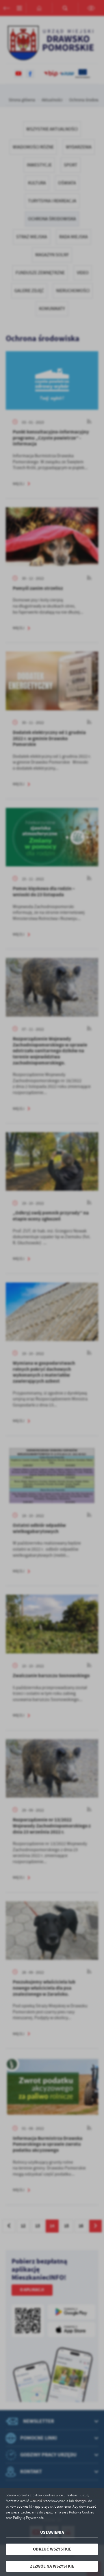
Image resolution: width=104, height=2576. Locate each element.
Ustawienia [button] (52, 2532)
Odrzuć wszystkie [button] (52, 2549)
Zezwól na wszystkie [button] (52, 2566)
